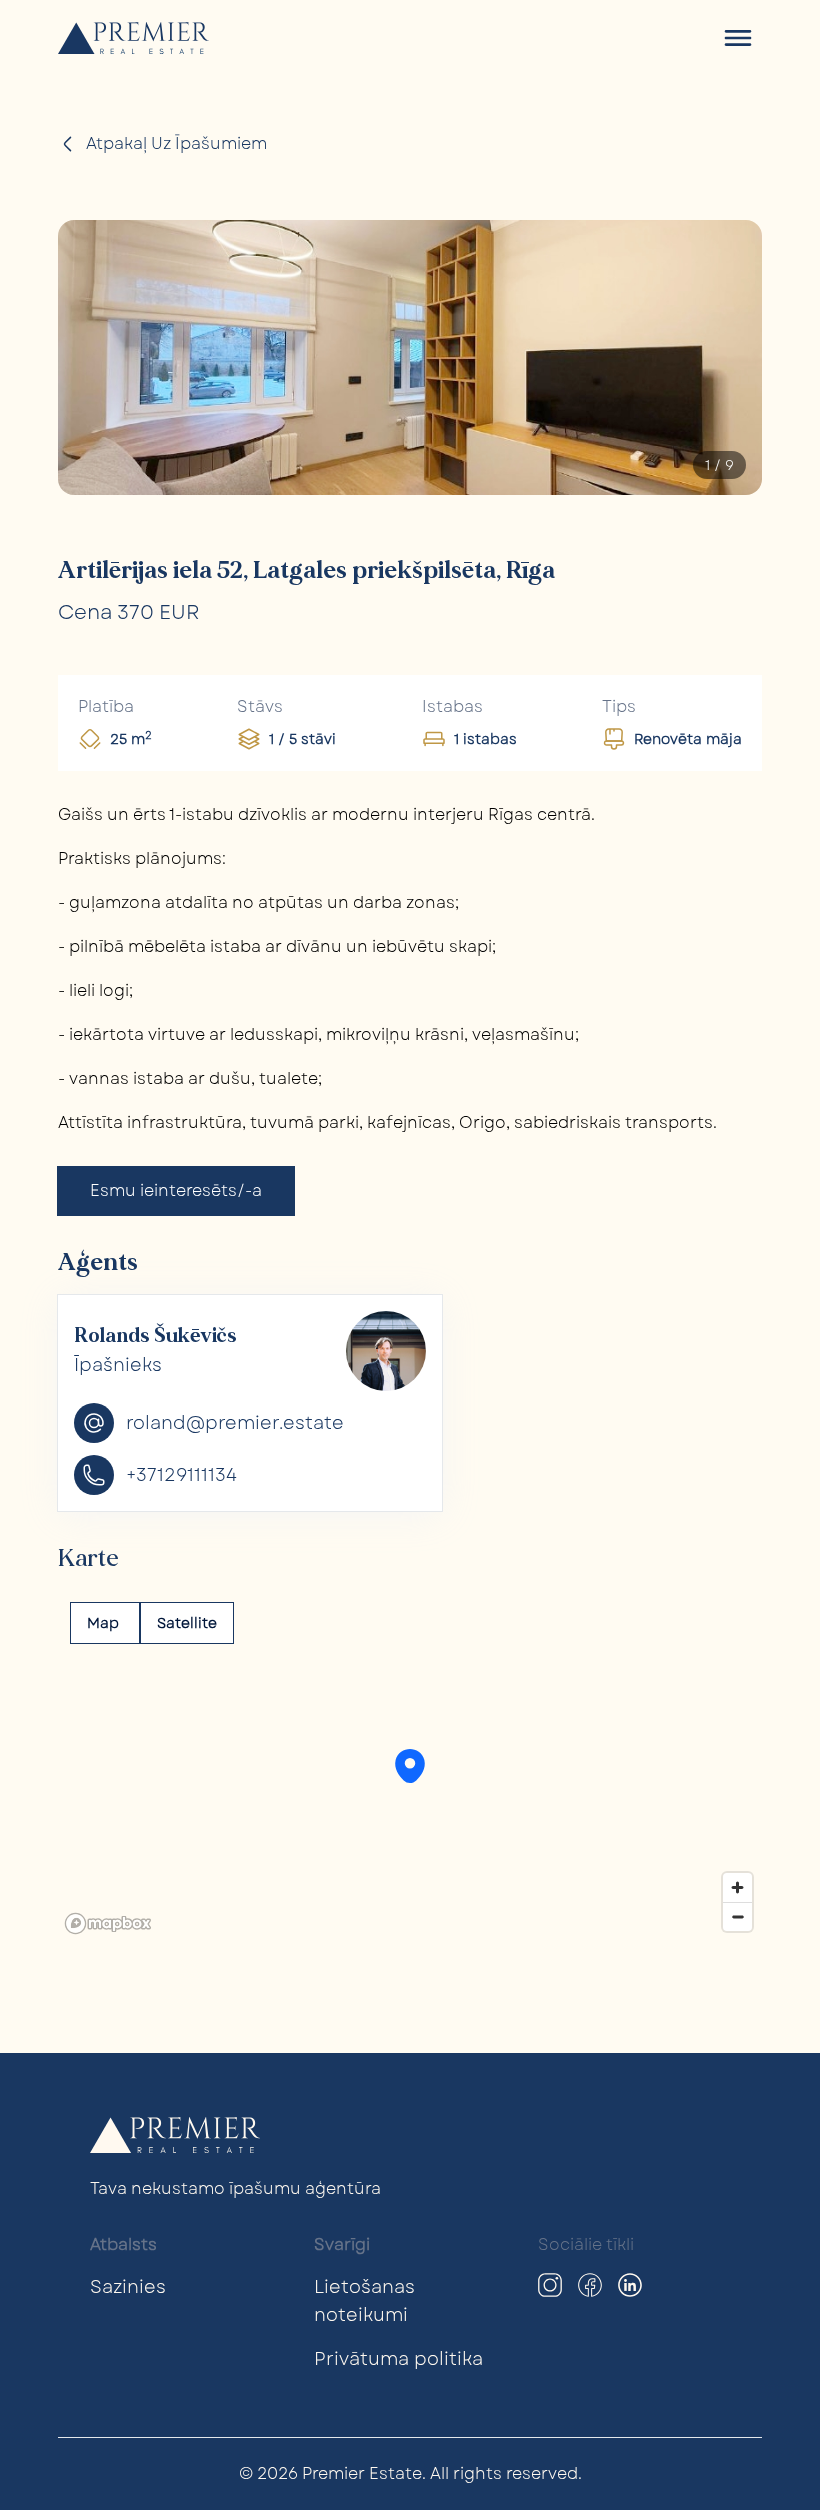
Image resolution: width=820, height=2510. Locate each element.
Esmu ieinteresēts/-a (176, 1190)
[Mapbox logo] (108, 1923)
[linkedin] (630, 2285)
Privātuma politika (398, 2359)
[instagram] (550, 2285)
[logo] (133, 38)
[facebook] (590, 2285)
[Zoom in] (737, 1887)
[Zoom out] (737, 1916)
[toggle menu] (738, 38)
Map (105, 1623)
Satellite (187, 1623)
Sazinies (128, 2287)
